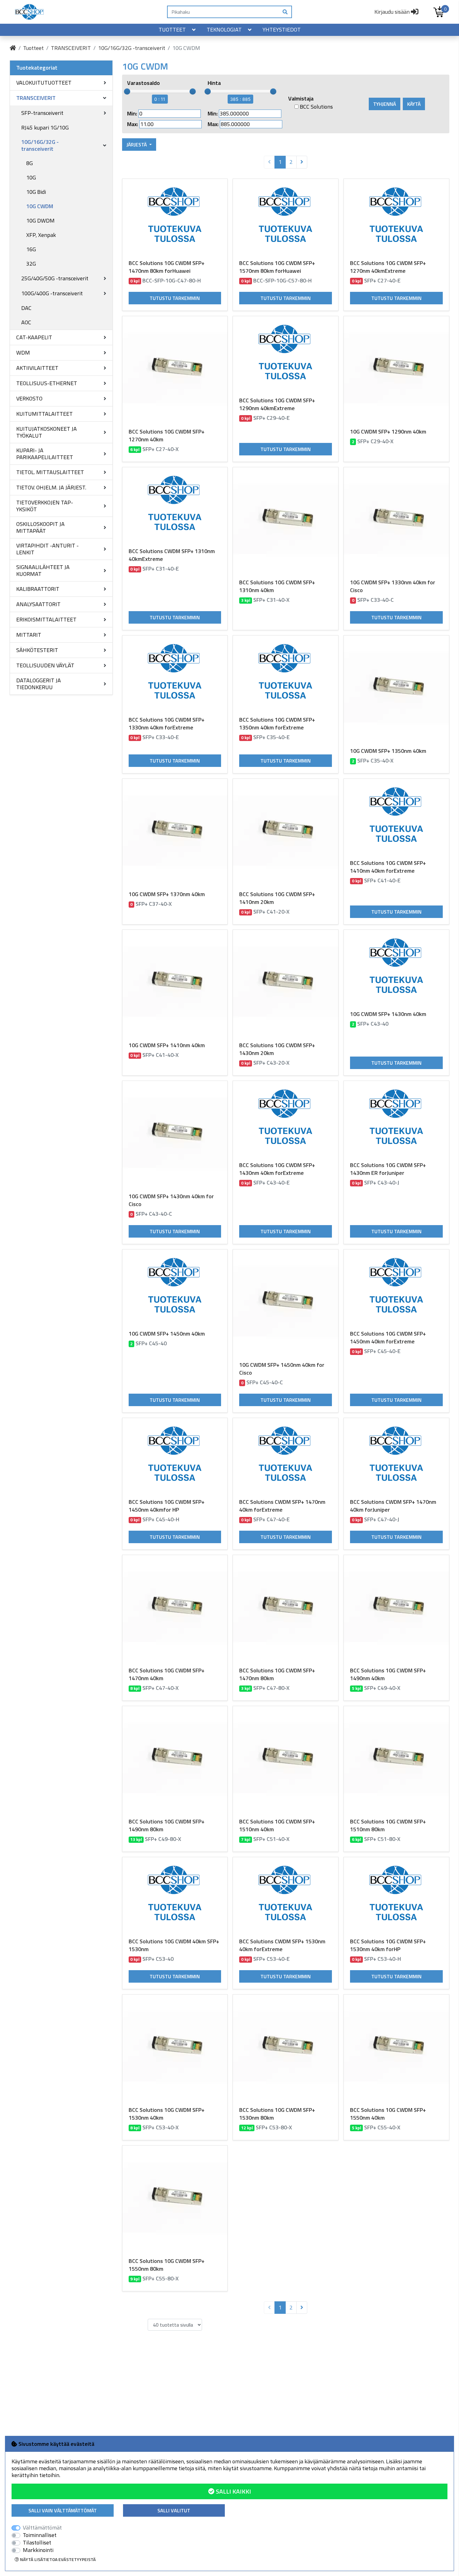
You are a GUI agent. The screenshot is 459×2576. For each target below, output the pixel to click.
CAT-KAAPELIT (34, 337)
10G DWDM (40, 221)
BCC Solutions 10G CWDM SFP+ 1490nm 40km (388, 1674)
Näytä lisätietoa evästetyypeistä (57, 2559)
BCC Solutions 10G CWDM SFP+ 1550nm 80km (167, 2265)
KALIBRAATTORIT (38, 589)
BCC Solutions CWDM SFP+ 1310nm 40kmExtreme (172, 555)
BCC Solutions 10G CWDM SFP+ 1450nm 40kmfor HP (167, 1506)
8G (30, 163)
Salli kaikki (233, 2491)
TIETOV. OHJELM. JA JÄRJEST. (51, 487)
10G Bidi (36, 192)
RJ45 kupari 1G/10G (45, 128)
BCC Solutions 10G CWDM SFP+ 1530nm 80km (277, 2114)
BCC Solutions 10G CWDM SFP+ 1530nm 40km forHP (388, 1945)
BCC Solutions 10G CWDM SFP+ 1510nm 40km (277, 1825)
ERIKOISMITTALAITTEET (46, 619)
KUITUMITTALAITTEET (44, 414)
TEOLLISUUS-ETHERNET (47, 383)
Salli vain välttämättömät (63, 2510)
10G (31, 177)
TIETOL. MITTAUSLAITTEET (50, 472)
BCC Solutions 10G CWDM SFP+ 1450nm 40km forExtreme (388, 1337)
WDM (23, 353)
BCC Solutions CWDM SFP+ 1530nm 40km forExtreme (282, 1945)
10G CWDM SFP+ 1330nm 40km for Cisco (393, 586)
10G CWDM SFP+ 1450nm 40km (167, 1334)
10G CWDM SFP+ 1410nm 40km (167, 1045)
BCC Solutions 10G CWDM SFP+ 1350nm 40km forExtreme (277, 724)
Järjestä (137, 145)
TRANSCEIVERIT (71, 48)
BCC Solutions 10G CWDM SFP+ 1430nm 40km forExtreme (277, 1169)
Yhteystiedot (282, 29)
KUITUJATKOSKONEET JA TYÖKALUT (47, 432)
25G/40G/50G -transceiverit (55, 278)
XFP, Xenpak (41, 235)
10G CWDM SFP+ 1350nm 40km (388, 751)
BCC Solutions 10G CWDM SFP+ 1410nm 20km (277, 898)
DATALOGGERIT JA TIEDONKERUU (39, 684)
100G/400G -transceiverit (52, 293)
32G (31, 264)
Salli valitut (174, 2510)
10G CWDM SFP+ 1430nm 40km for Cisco (171, 1200)
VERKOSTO (29, 398)
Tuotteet (172, 29)
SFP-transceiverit (42, 113)
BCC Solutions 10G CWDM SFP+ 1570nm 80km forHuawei (277, 267)
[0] (439, 12)
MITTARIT (29, 635)
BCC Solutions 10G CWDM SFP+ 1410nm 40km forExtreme (388, 867)
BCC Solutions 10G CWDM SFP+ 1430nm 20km (277, 1049)
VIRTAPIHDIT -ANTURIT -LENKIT (47, 549)
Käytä (414, 104)
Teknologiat (224, 29)
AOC (26, 322)
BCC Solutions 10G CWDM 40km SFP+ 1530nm (174, 1945)
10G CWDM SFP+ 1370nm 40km (167, 894)
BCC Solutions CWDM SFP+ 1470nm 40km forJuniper (393, 1506)
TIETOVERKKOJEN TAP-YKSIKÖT (45, 506)
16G (31, 249)
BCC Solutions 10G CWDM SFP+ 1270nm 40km (167, 435)
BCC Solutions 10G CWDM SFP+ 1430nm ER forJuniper (388, 1169)
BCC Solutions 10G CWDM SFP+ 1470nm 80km (277, 1674)
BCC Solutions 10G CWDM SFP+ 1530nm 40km (167, 2114)
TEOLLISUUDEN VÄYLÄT (45, 665)
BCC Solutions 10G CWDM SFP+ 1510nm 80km (388, 1825)
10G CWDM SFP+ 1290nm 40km (388, 432)
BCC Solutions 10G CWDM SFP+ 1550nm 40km (388, 2114)
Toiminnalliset (40, 2535)
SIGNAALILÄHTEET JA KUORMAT (43, 570)
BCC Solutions (316, 107)
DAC (26, 308)
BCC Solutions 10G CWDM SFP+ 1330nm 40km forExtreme (167, 724)
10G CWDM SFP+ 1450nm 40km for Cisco (282, 1369)
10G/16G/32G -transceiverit (132, 48)
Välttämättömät (42, 2528)
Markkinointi (38, 2550)
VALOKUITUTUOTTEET (44, 83)
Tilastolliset (37, 2543)
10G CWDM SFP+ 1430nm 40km (388, 1014)
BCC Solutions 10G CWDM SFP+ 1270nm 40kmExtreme (388, 267)
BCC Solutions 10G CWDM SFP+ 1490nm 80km (167, 1825)
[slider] (127, 91)
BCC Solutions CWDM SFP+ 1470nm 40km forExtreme (282, 1506)
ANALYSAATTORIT (38, 604)
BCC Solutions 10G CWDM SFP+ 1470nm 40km (167, 1674)
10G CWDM (40, 206)
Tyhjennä (385, 104)
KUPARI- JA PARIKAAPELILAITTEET (45, 454)
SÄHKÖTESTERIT (37, 650)
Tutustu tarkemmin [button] (175, 298)
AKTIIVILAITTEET (37, 368)
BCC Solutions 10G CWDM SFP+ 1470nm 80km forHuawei (167, 267)
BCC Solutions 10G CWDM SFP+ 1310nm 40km (277, 586)
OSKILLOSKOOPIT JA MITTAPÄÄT (40, 527)
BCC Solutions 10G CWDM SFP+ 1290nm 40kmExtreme (277, 404)
